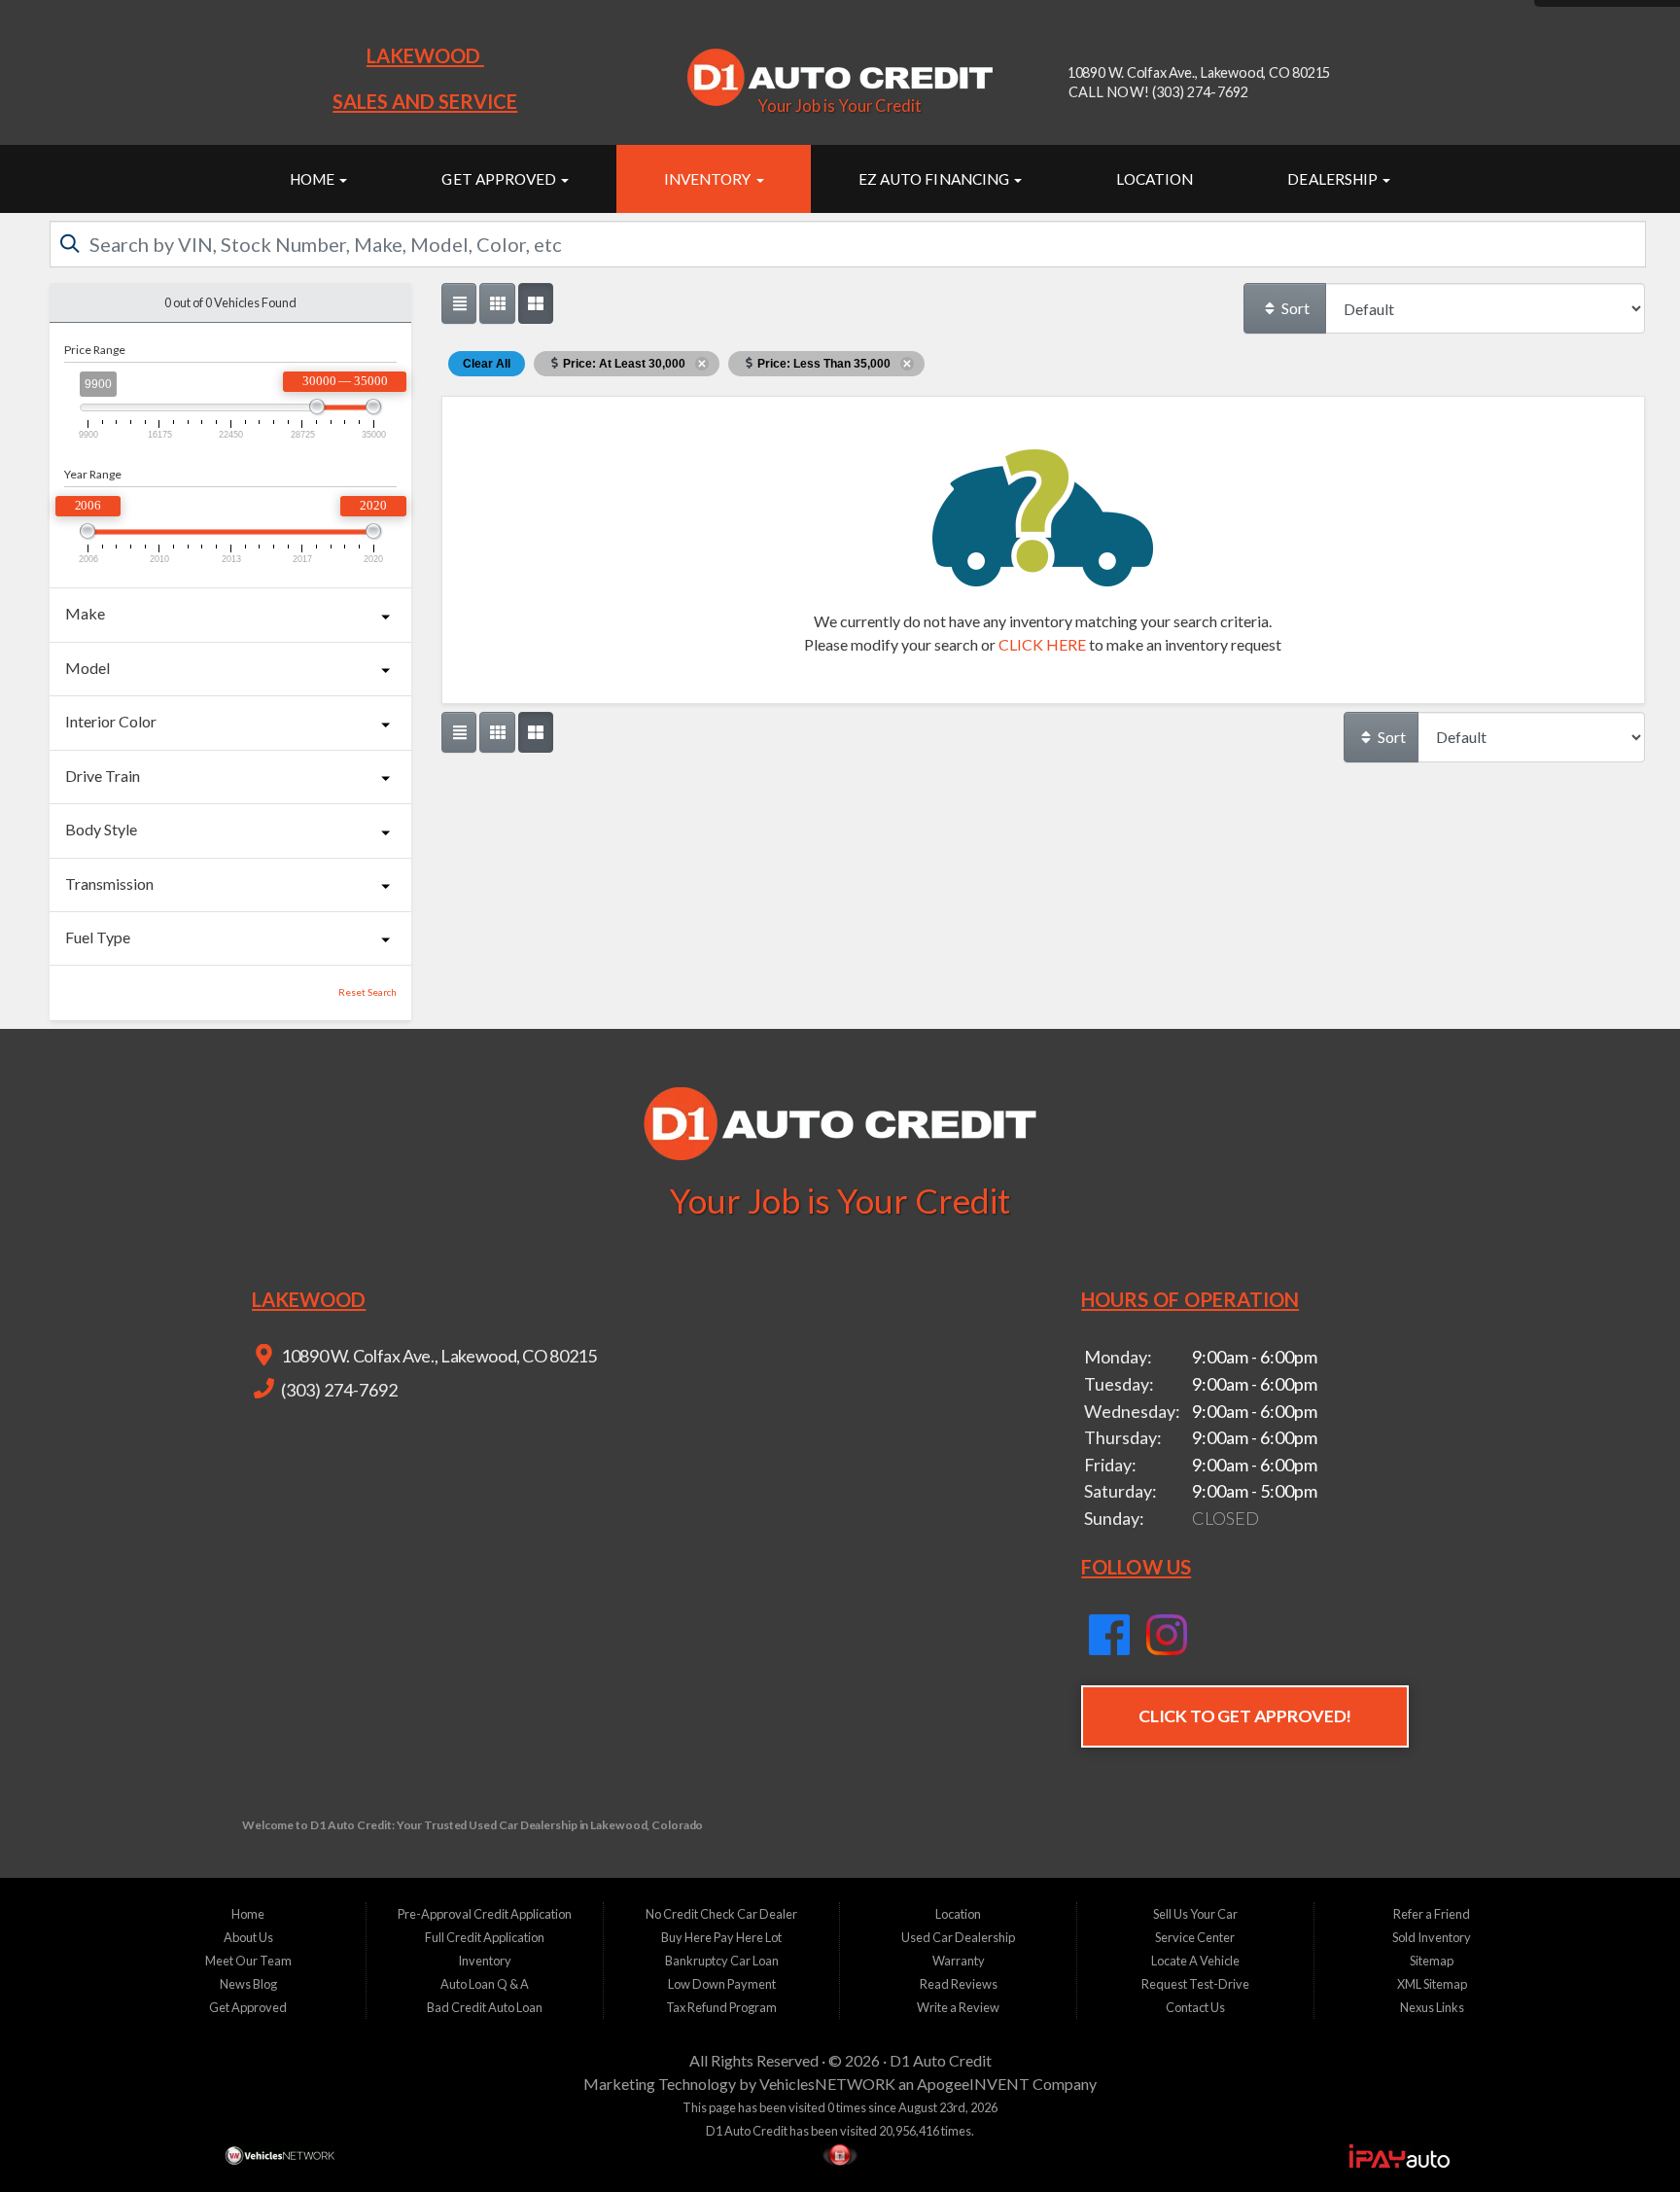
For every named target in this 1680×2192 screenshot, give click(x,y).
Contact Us (1195, 2007)
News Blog (248, 1984)
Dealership (1334, 179)
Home (314, 179)
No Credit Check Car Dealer (721, 1914)
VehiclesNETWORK (827, 2084)
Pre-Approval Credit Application (485, 1914)
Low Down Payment (722, 1984)
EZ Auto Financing (935, 179)
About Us (248, 1937)
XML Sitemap (1432, 1984)
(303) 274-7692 (338, 1390)
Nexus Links (1432, 2007)
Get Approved (500, 179)
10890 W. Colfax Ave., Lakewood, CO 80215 (437, 1357)
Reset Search (367, 992)
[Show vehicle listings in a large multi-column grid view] (497, 303)
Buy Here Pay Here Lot (721, 1937)
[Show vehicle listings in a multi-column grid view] (536, 303)
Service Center (1195, 1937)
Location (1155, 179)
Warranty (959, 1961)
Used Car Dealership (958, 1937)
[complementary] (1622, 2134)
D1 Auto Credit (941, 2060)
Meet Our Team (248, 1961)
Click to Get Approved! (1245, 1715)
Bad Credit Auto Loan (485, 2007)
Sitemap (1432, 1961)
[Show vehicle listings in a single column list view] (459, 303)
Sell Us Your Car (1195, 1914)
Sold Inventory (1432, 1937)
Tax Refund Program (721, 2007)
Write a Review (958, 2007)
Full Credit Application (485, 1937)
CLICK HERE (1042, 644)
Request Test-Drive (1195, 1984)
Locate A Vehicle (1195, 1961)
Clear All (487, 364)
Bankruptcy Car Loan (722, 1961)
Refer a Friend (1432, 1914)
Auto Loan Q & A (485, 1984)
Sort (1294, 308)
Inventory (709, 179)
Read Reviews (959, 1984)
